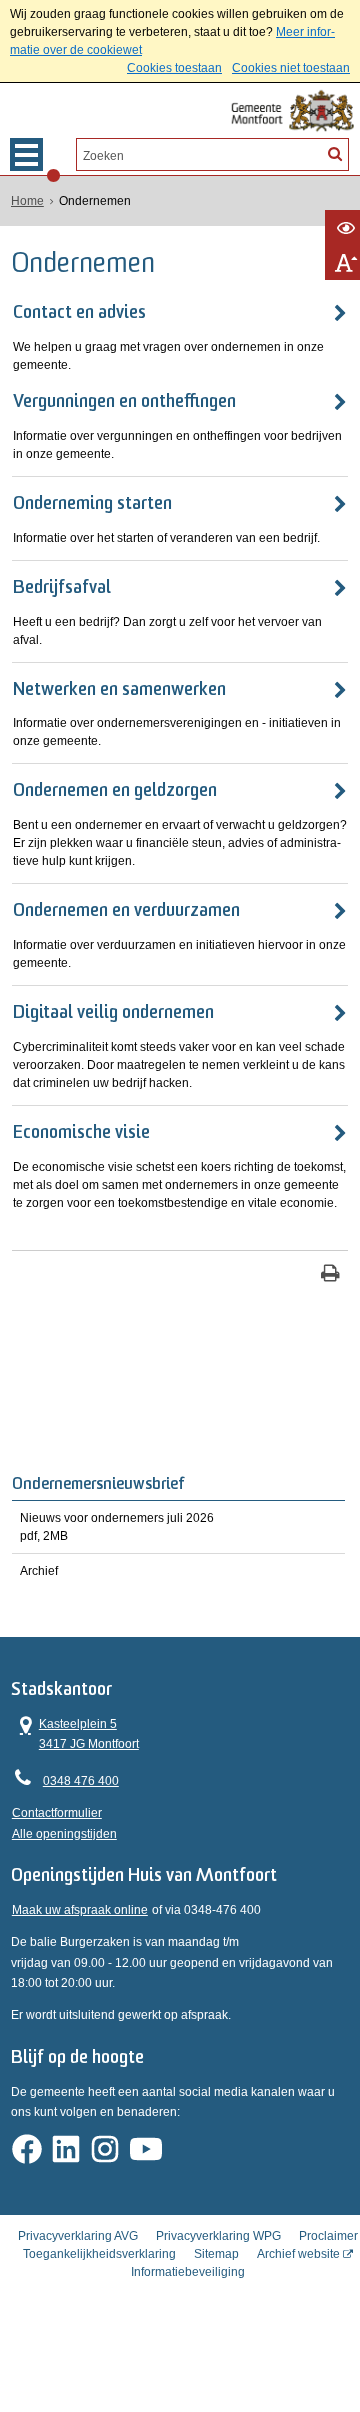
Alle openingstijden (64, 1834)
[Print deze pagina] (330, 1275)
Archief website (298, 2254)
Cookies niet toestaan (291, 68)
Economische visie (81, 1134)
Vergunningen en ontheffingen (124, 403)
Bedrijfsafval (62, 589)
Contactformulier (57, 1813)
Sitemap (216, 2254)
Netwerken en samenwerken (119, 691)
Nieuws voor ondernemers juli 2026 (117, 1527)
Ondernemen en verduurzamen (126, 912)
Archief (39, 1571)
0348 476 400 (81, 1781)
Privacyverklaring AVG (78, 2236)
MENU (26, 154)
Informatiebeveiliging (188, 2272)
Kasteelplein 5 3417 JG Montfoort (75, 1732)
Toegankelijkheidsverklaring (99, 2254)
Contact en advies (79, 314)
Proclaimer (328, 2236)
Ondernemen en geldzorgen (115, 792)
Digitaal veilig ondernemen (113, 1014)
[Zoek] (335, 153)
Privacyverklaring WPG (218, 2236)
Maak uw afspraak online (80, 1910)
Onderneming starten (92, 505)
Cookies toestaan (174, 68)
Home (27, 201)
